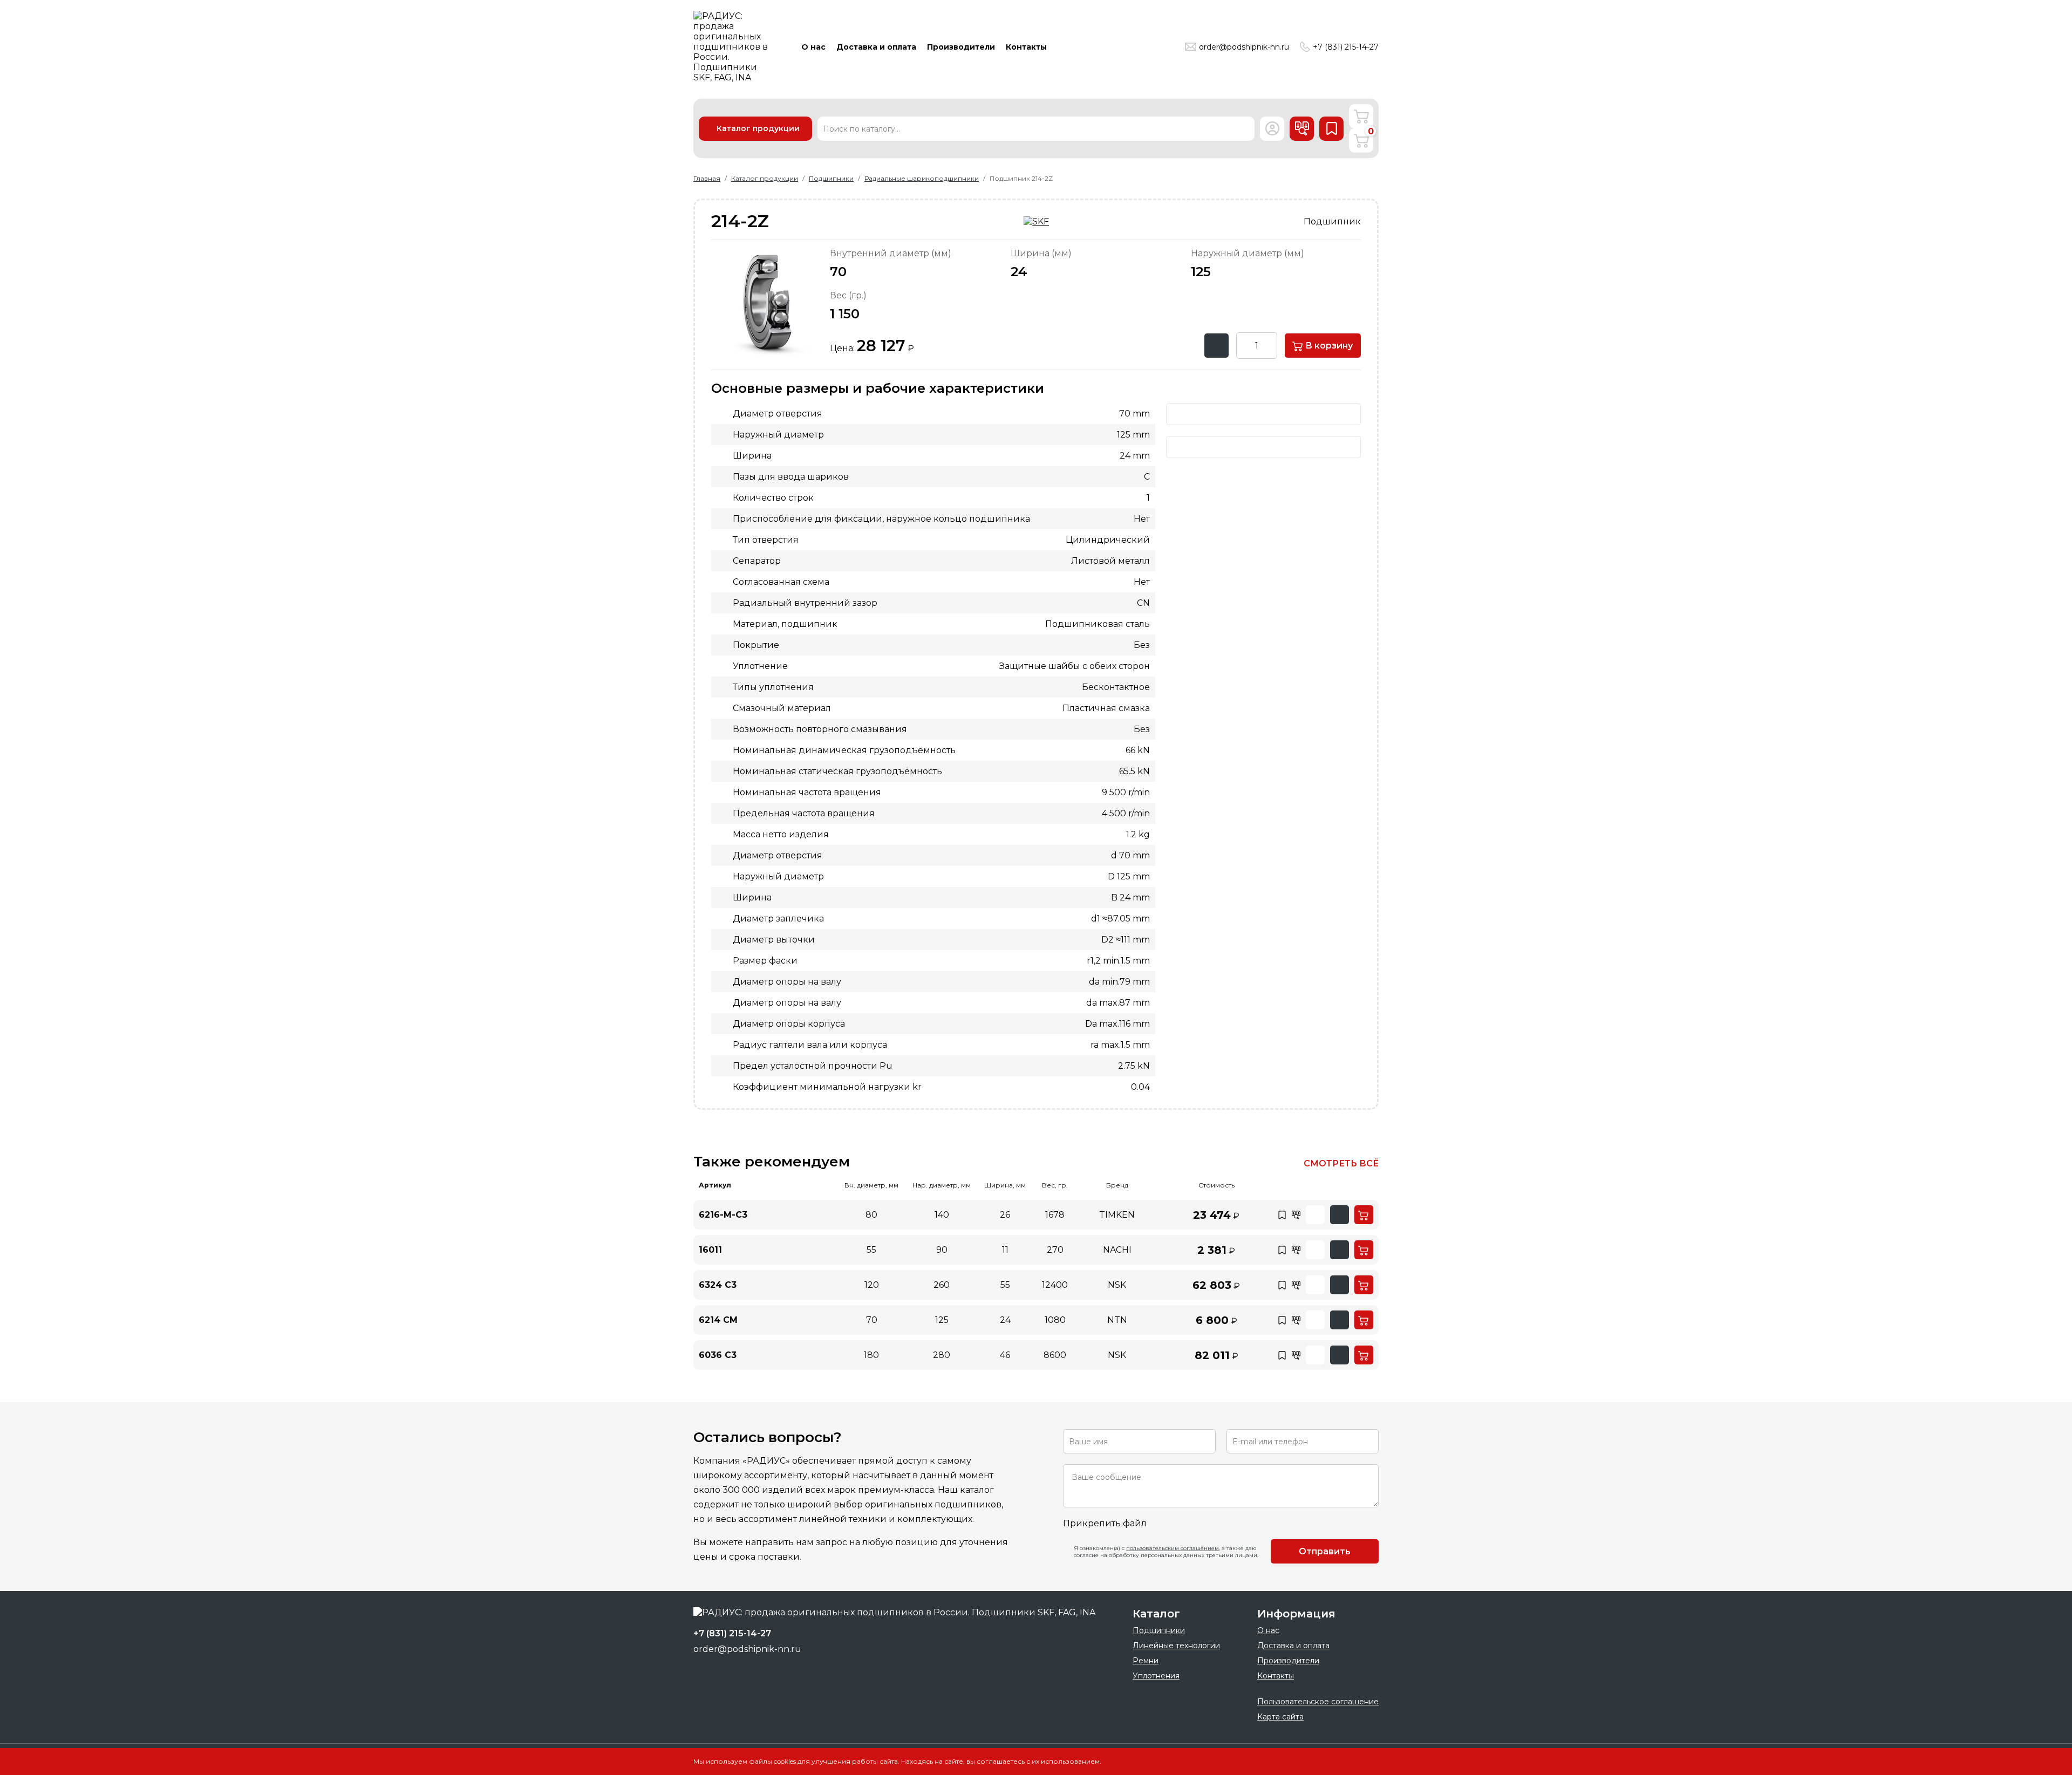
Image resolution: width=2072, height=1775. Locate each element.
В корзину (1328, 346)
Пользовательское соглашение (1318, 1702)
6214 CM (718, 1320)
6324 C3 (718, 1285)
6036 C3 (718, 1355)
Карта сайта (1280, 1717)
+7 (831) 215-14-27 (1346, 47)
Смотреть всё (1341, 1163)
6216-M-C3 (723, 1215)
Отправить (1325, 1551)
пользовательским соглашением (1173, 1548)
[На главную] (734, 47)
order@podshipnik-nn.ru (1244, 47)
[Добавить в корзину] (1364, 1215)
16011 (710, 1250)
